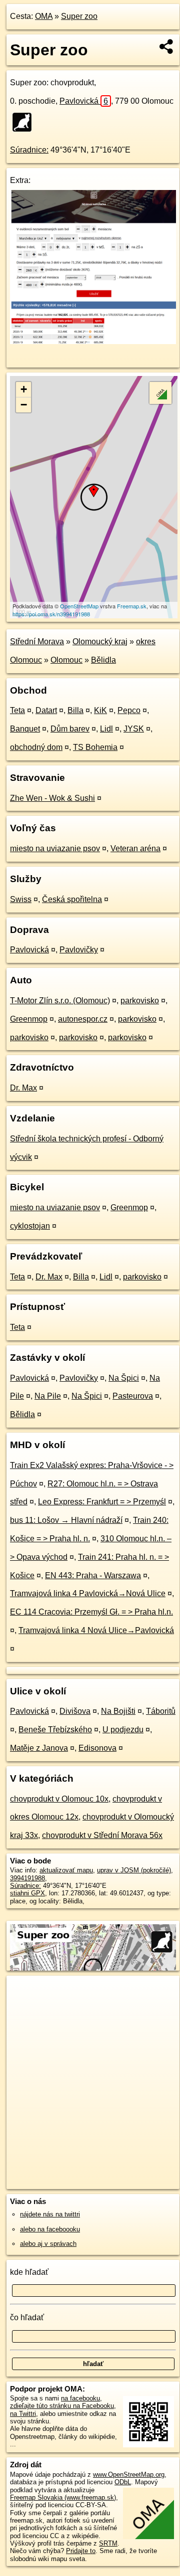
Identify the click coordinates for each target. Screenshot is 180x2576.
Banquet (25, 729)
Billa (75, 710)
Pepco (129, 710)
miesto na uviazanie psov (55, 848)
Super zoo (79, 16)
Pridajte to (81, 2551)
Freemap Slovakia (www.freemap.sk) (63, 2497)
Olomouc (66, 660)
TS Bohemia (95, 747)
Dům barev (70, 729)
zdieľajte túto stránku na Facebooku (62, 2406)
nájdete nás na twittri (50, 2214)
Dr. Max (23, 1088)
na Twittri (23, 2414)
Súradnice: (29, 150)
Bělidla (103, 660)
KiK (100, 710)
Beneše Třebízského (55, 1730)
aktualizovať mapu (66, 1870)
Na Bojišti (118, 1711)
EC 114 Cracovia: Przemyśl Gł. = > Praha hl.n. (91, 1612)
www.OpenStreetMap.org (129, 2475)
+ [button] (24, 389)
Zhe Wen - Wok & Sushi (52, 798)
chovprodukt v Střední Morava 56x (102, 1835)
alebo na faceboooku (50, 2229)
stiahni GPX (27, 1893)
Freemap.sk (132, 606)
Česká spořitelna (72, 899)
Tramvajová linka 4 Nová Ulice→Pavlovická (96, 1630)
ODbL (123, 2482)
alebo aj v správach (48, 2244)
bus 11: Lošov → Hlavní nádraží (66, 1520)
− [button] (24, 405)
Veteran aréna (135, 848)
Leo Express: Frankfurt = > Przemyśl (102, 1502)
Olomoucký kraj (100, 642)
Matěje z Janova (39, 1748)
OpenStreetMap (79, 606)
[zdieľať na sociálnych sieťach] (167, 46)
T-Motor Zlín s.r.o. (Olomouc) (60, 1001)
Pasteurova (133, 1396)
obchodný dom (36, 747)
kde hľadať (29, 2272)
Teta (17, 710)
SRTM (108, 2543)
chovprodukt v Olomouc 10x (59, 1799)
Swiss (21, 899)
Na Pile (48, 1396)
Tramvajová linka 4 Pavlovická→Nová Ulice (88, 1593)
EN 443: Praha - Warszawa (93, 1575)
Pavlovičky (79, 950)
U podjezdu (123, 1730)
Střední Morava (37, 642)
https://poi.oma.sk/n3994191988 (51, 614)
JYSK (134, 729)
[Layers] (160, 393)
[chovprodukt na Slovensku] (25, 122)
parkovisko (140, 1001)
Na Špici (124, 1378)
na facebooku (80, 2398)
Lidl (106, 729)
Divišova (75, 1711)
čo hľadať (27, 2317)
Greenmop (29, 1019)
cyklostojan (30, 1226)
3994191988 (27, 1878)
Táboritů (161, 1711)
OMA (44, 16)
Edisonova (97, 1748)
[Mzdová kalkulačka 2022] (93, 341)
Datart (46, 710)
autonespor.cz (83, 1019)
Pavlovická (84, 101)
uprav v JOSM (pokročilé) (134, 1870)
